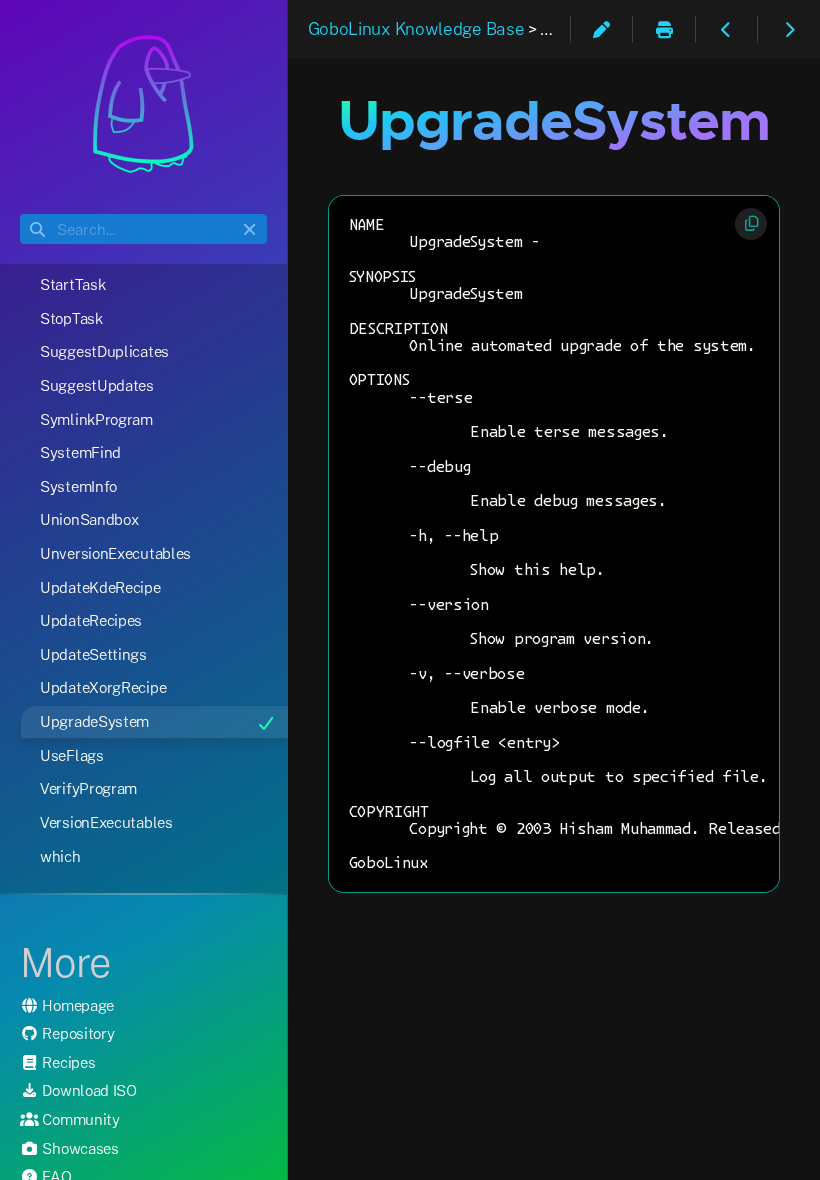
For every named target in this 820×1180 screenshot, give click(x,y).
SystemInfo (78, 486)
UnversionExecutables (115, 553)
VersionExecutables (106, 822)
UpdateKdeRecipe (100, 587)
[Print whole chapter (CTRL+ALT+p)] (664, 28)
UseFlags (72, 755)
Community (79, 1119)
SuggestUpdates (97, 385)
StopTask (71, 318)
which (60, 856)
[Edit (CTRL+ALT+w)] (602, 28)
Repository (77, 1033)
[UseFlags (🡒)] (789, 28)
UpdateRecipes (91, 620)
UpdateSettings (93, 654)
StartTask (72, 284)
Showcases (79, 1148)
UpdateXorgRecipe (103, 687)
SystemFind (80, 452)
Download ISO (88, 1090)
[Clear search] (249, 230)
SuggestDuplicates (104, 351)
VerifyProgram (88, 788)
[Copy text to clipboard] (751, 224)
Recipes (67, 1062)
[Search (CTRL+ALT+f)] (37, 230)
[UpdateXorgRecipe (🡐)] (727, 28)
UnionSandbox (89, 519)
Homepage (76, 1005)
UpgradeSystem (94, 721)
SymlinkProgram (96, 419)
